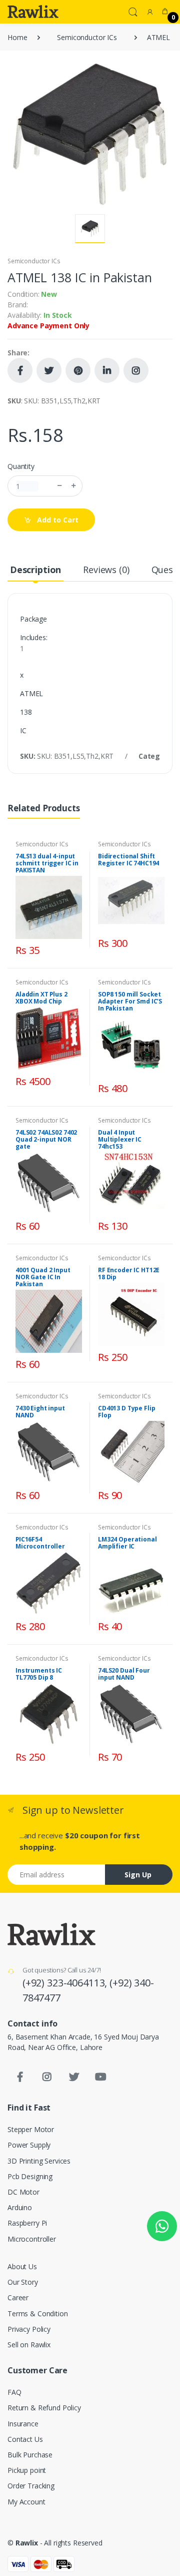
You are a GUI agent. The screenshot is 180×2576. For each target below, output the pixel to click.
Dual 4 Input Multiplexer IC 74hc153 (120, 1139)
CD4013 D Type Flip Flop (126, 1412)
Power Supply (29, 2145)
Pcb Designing (30, 2176)
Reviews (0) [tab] (106, 570)
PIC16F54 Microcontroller (40, 1543)
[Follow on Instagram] (136, 370)
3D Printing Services (39, 2161)
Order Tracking (31, 2486)
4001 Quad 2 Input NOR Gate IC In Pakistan (43, 1277)
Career (18, 2297)
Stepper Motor (31, 2129)
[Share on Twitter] (49, 370)
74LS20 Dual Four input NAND (124, 1674)
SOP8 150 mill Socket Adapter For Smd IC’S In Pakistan (130, 1001)
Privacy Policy (29, 2329)
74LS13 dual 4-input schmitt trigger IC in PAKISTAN (47, 863)
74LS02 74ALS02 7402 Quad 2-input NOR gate (46, 1139)
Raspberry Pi (27, 2223)
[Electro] (33, 12)
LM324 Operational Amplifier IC (127, 1543)
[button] (133, 11)
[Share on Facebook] (20, 370)
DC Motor (23, 2192)
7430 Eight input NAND (40, 1412)
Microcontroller (32, 2239)
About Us (22, 2266)
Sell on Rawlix (29, 2345)
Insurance (23, 2424)
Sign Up (138, 1875)
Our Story (23, 2282)
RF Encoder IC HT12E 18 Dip (129, 1273)
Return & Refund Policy (44, 2408)
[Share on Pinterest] (78, 370)
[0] (165, 12)
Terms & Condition (38, 2313)
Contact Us (25, 2439)
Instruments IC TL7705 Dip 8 (39, 1674)
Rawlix (27, 2543)
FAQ (14, 2392)
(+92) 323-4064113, (66, 1983)
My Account (26, 2502)
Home (17, 37)
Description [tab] (35, 570)
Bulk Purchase (30, 2455)
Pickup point (27, 2470)
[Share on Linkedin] (107, 370)
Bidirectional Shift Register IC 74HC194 (128, 860)
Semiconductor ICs (87, 37)
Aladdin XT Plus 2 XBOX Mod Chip (41, 998)
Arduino (20, 2207)
